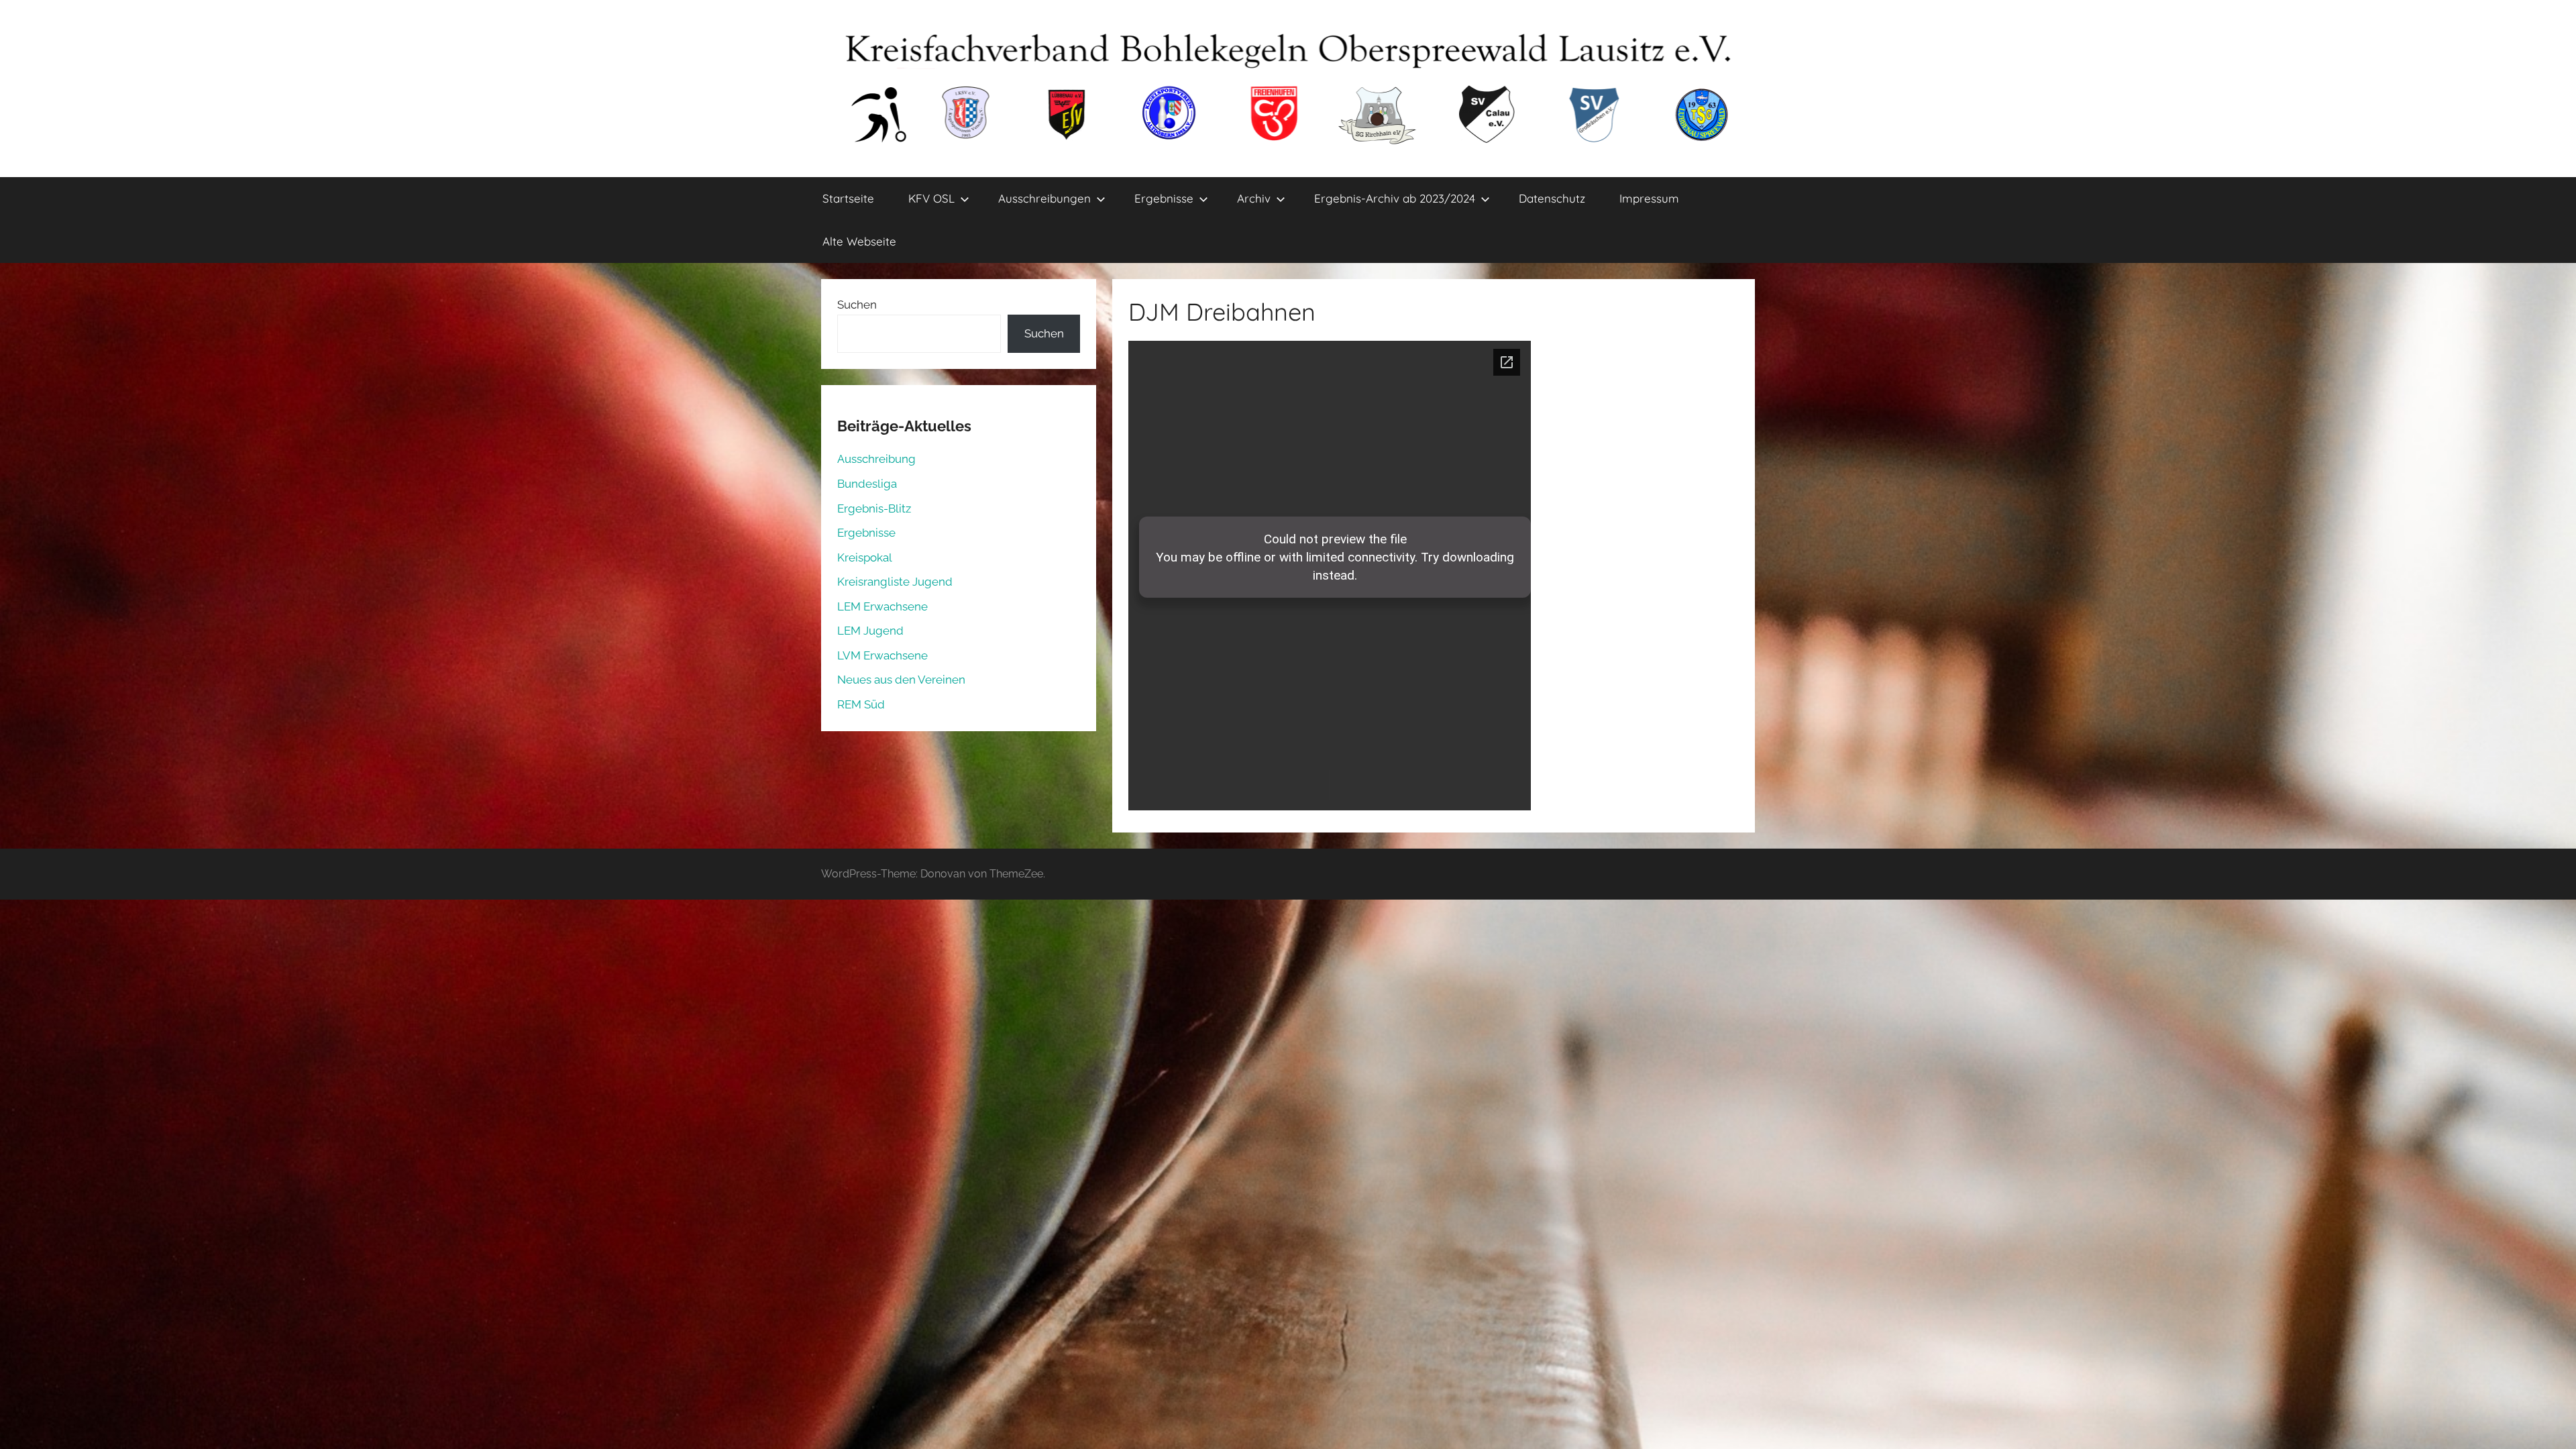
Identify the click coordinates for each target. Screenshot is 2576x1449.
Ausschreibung (876, 459)
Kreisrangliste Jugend (895, 582)
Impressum (1649, 198)
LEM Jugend (870, 631)
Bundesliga (867, 484)
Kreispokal (865, 557)
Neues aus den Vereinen (901, 680)
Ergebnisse (1164, 198)
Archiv (1254, 198)
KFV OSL (931, 198)
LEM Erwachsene (882, 606)
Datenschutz (1552, 198)
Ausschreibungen (1044, 198)
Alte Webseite (859, 241)
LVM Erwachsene (882, 655)
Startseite (848, 198)
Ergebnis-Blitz (874, 508)
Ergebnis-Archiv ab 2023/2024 (1395, 198)
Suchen (857, 305)
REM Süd (861, 704)
